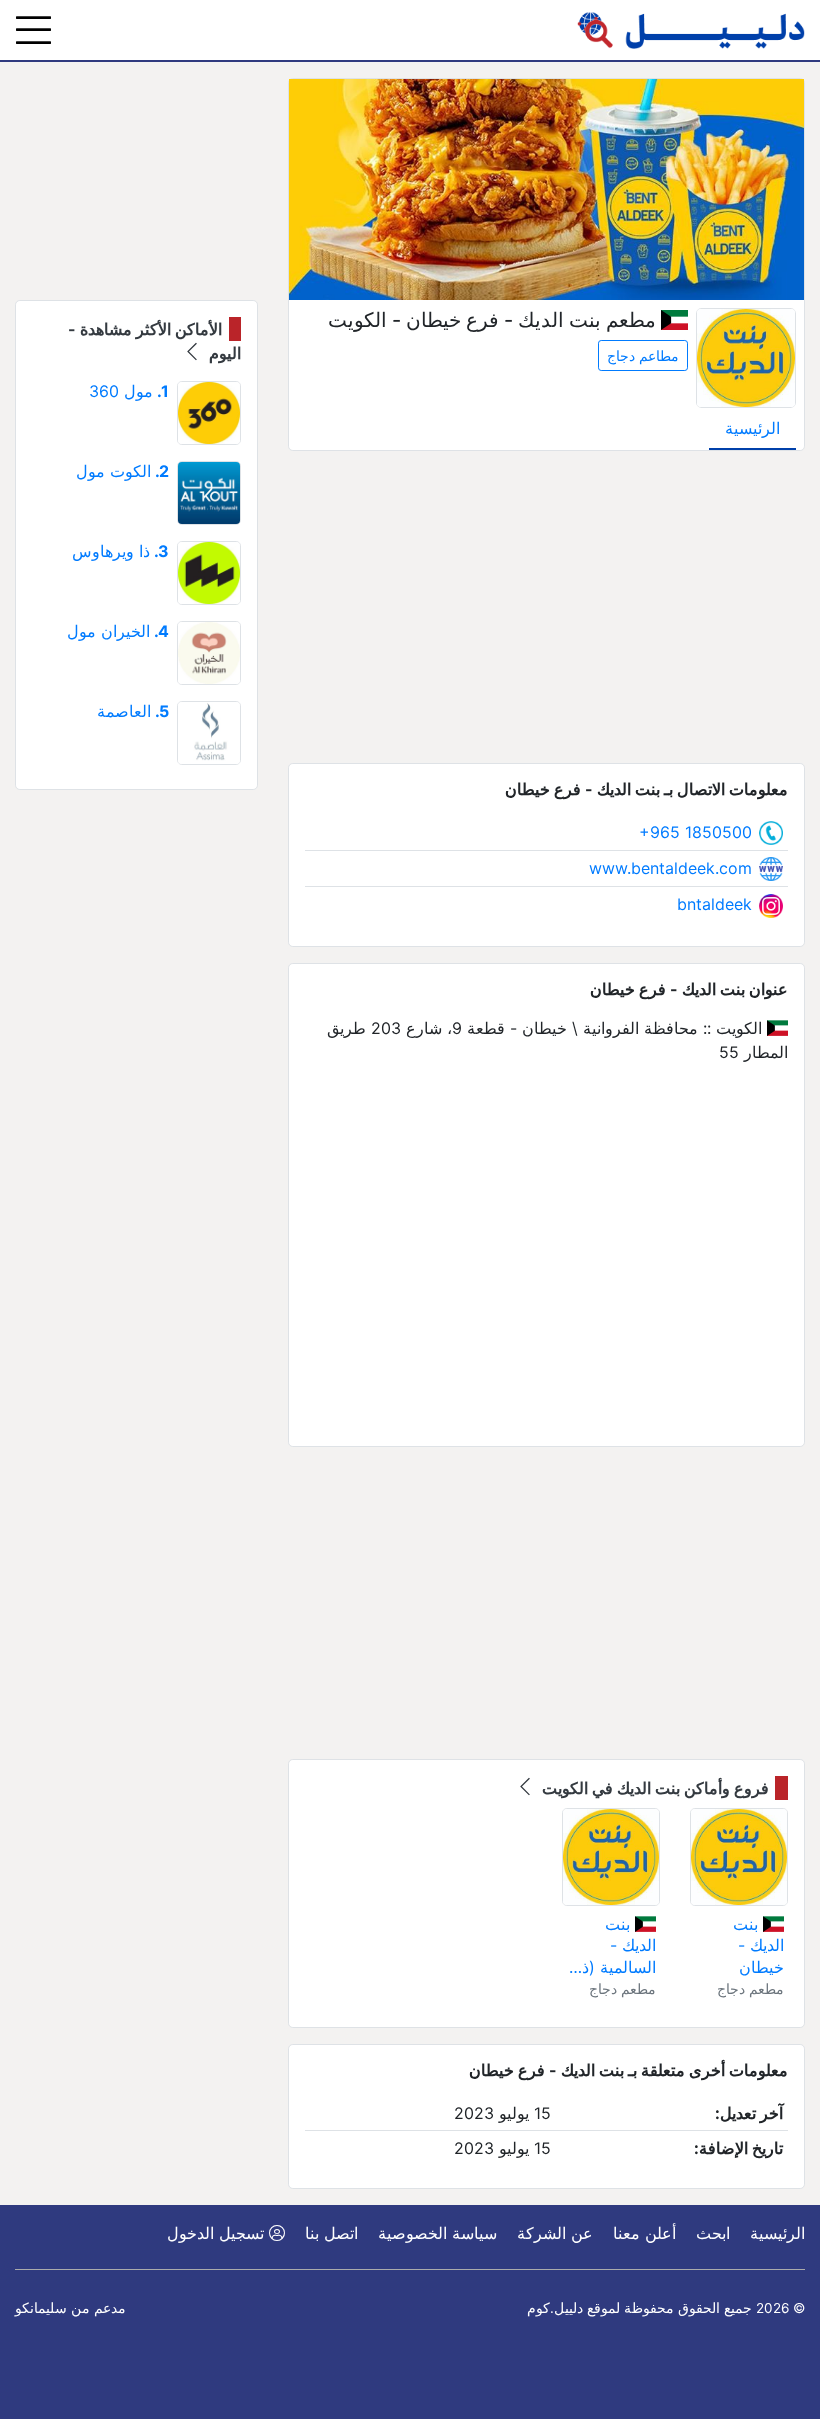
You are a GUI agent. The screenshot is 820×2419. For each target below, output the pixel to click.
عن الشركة (555, 2233)
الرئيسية (752, 428)
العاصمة (133, 711)
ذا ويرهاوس (120, 551)
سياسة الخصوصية (437, 2233)
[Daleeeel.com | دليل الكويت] (691, 30)
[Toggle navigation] (33, 30)
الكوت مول (122, 471)
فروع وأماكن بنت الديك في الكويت (653, 1788)
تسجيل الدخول (218, 2233)
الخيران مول (118, 631)
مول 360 (129, 391)
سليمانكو (41, 2308)
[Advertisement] (546, 607)
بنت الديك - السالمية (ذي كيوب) (612, 1946)
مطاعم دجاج (643, 355)
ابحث (713, 2233)
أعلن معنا (644, 2233)
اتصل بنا (331, 2233)
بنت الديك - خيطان (758, 1945)
